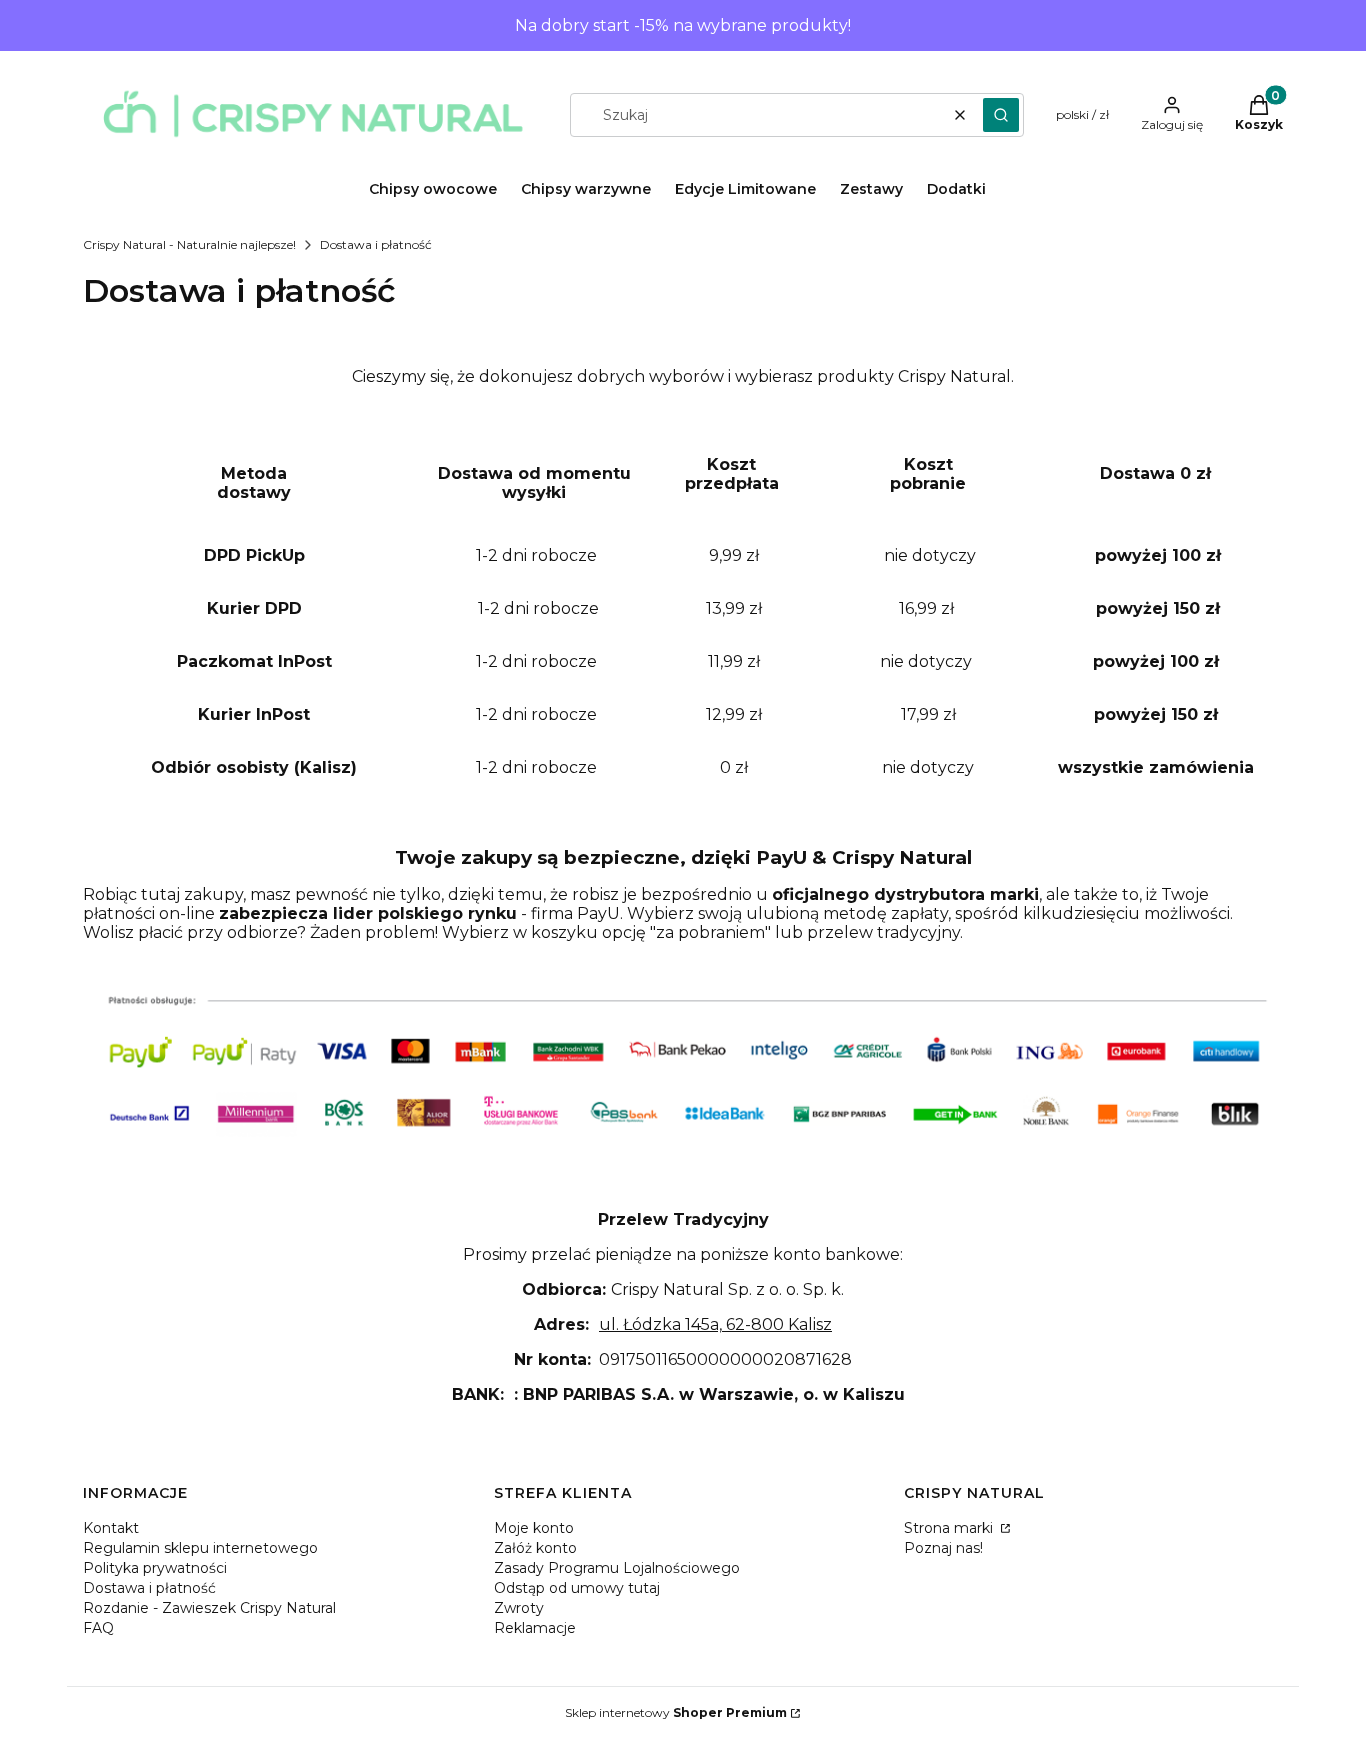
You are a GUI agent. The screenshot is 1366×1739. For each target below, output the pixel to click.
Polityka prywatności (155, 1568)
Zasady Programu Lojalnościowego (617, 1568)
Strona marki (950, 1528)
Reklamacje (535, 1628)
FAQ (98, 1628)
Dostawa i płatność (149, 1588)
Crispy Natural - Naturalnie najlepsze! (189, 244)
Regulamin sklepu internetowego (200, 1548)
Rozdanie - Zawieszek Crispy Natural (209, 1608)
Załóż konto (535, 1548)
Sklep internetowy (676, 1712)
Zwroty (519, 1608)
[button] (1001, 115)
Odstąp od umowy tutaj (577, 1588)
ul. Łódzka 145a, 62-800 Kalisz (715, 1324)
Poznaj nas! (943, 1548)
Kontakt (111, 1528)
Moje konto (534, 1528)
